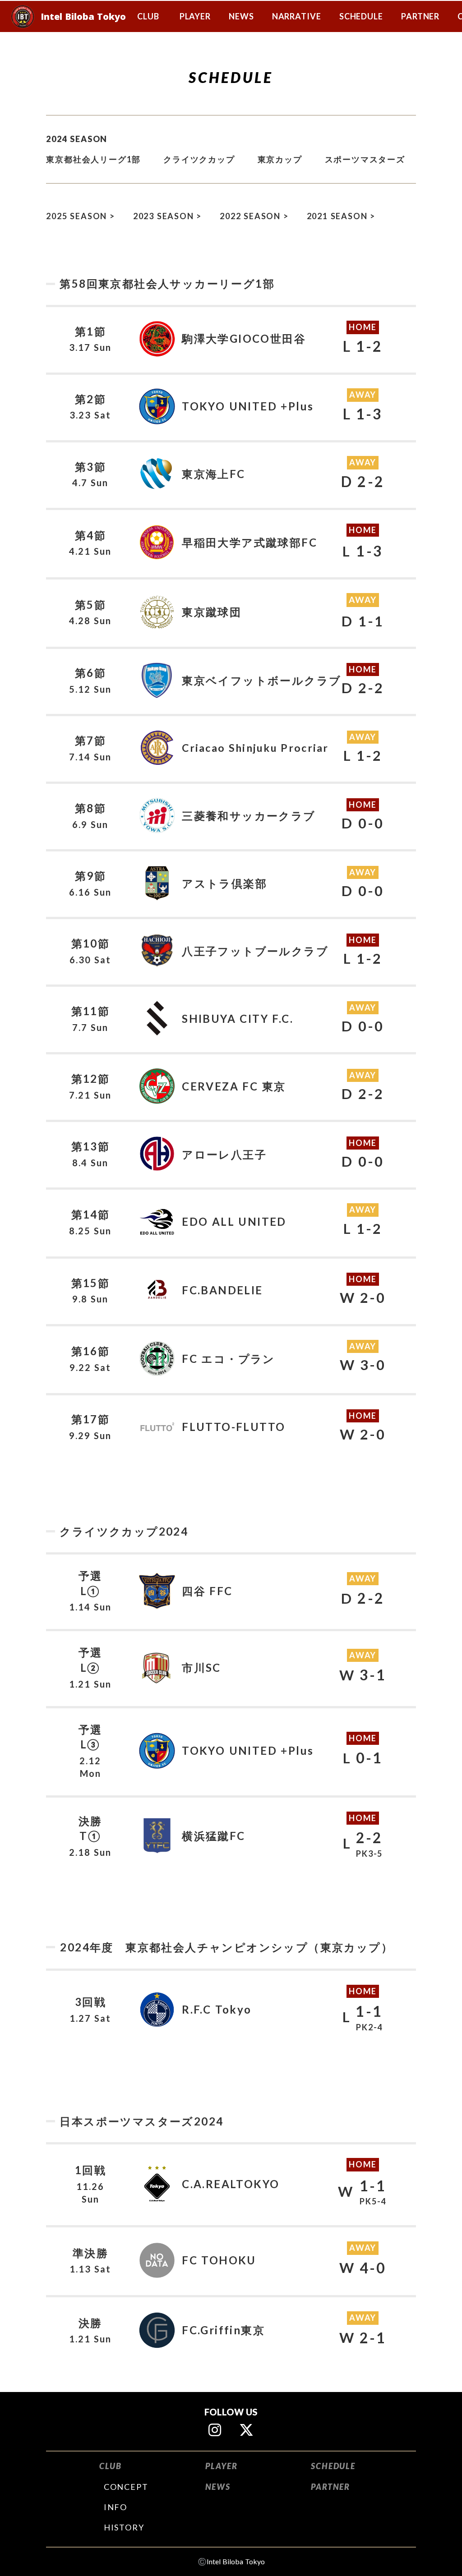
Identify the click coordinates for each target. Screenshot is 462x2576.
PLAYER (222, 2466)
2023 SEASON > (167, 216)
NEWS (218, 2487)
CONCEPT (126, 2487)
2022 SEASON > (254, 216)
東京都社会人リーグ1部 (93, 159)
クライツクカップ (199, 159)
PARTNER (330, 2487)
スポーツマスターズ (365, 159)
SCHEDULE (333, 2466)
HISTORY (124, 2527)
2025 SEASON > (80, 216)
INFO (115, 2507)
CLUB (111, 2466)
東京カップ (280, 159)
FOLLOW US (231, 2412)
